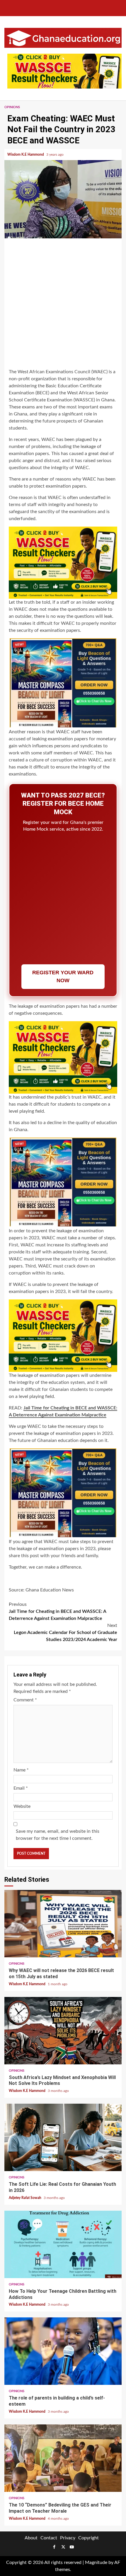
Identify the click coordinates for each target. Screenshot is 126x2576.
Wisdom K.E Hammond (26, 155)
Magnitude (96, 2563)
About (31, 2538)
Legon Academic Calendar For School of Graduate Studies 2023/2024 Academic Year (65, 1633)
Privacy (68, 2538)
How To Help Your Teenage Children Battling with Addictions (63, 2244)
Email (21, 1788)
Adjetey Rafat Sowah (25, 2198)
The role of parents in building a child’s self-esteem (63, 2351)
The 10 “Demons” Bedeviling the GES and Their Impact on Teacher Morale (63, 2458)
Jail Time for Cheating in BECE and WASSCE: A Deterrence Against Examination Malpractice (57, 1611)
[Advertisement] (63, 304)
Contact (49, 2538)
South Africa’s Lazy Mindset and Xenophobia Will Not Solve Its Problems (63, 2031)
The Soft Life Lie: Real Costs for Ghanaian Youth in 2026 (63, 2137)
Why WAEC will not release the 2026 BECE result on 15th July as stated (63, 1924)
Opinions (12, 107)
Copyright (88, 2538)
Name (21, 1770)
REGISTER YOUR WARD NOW (63, 976)
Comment (25, 1700)
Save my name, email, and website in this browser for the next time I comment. (58, 1835)
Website (22, 1806)
